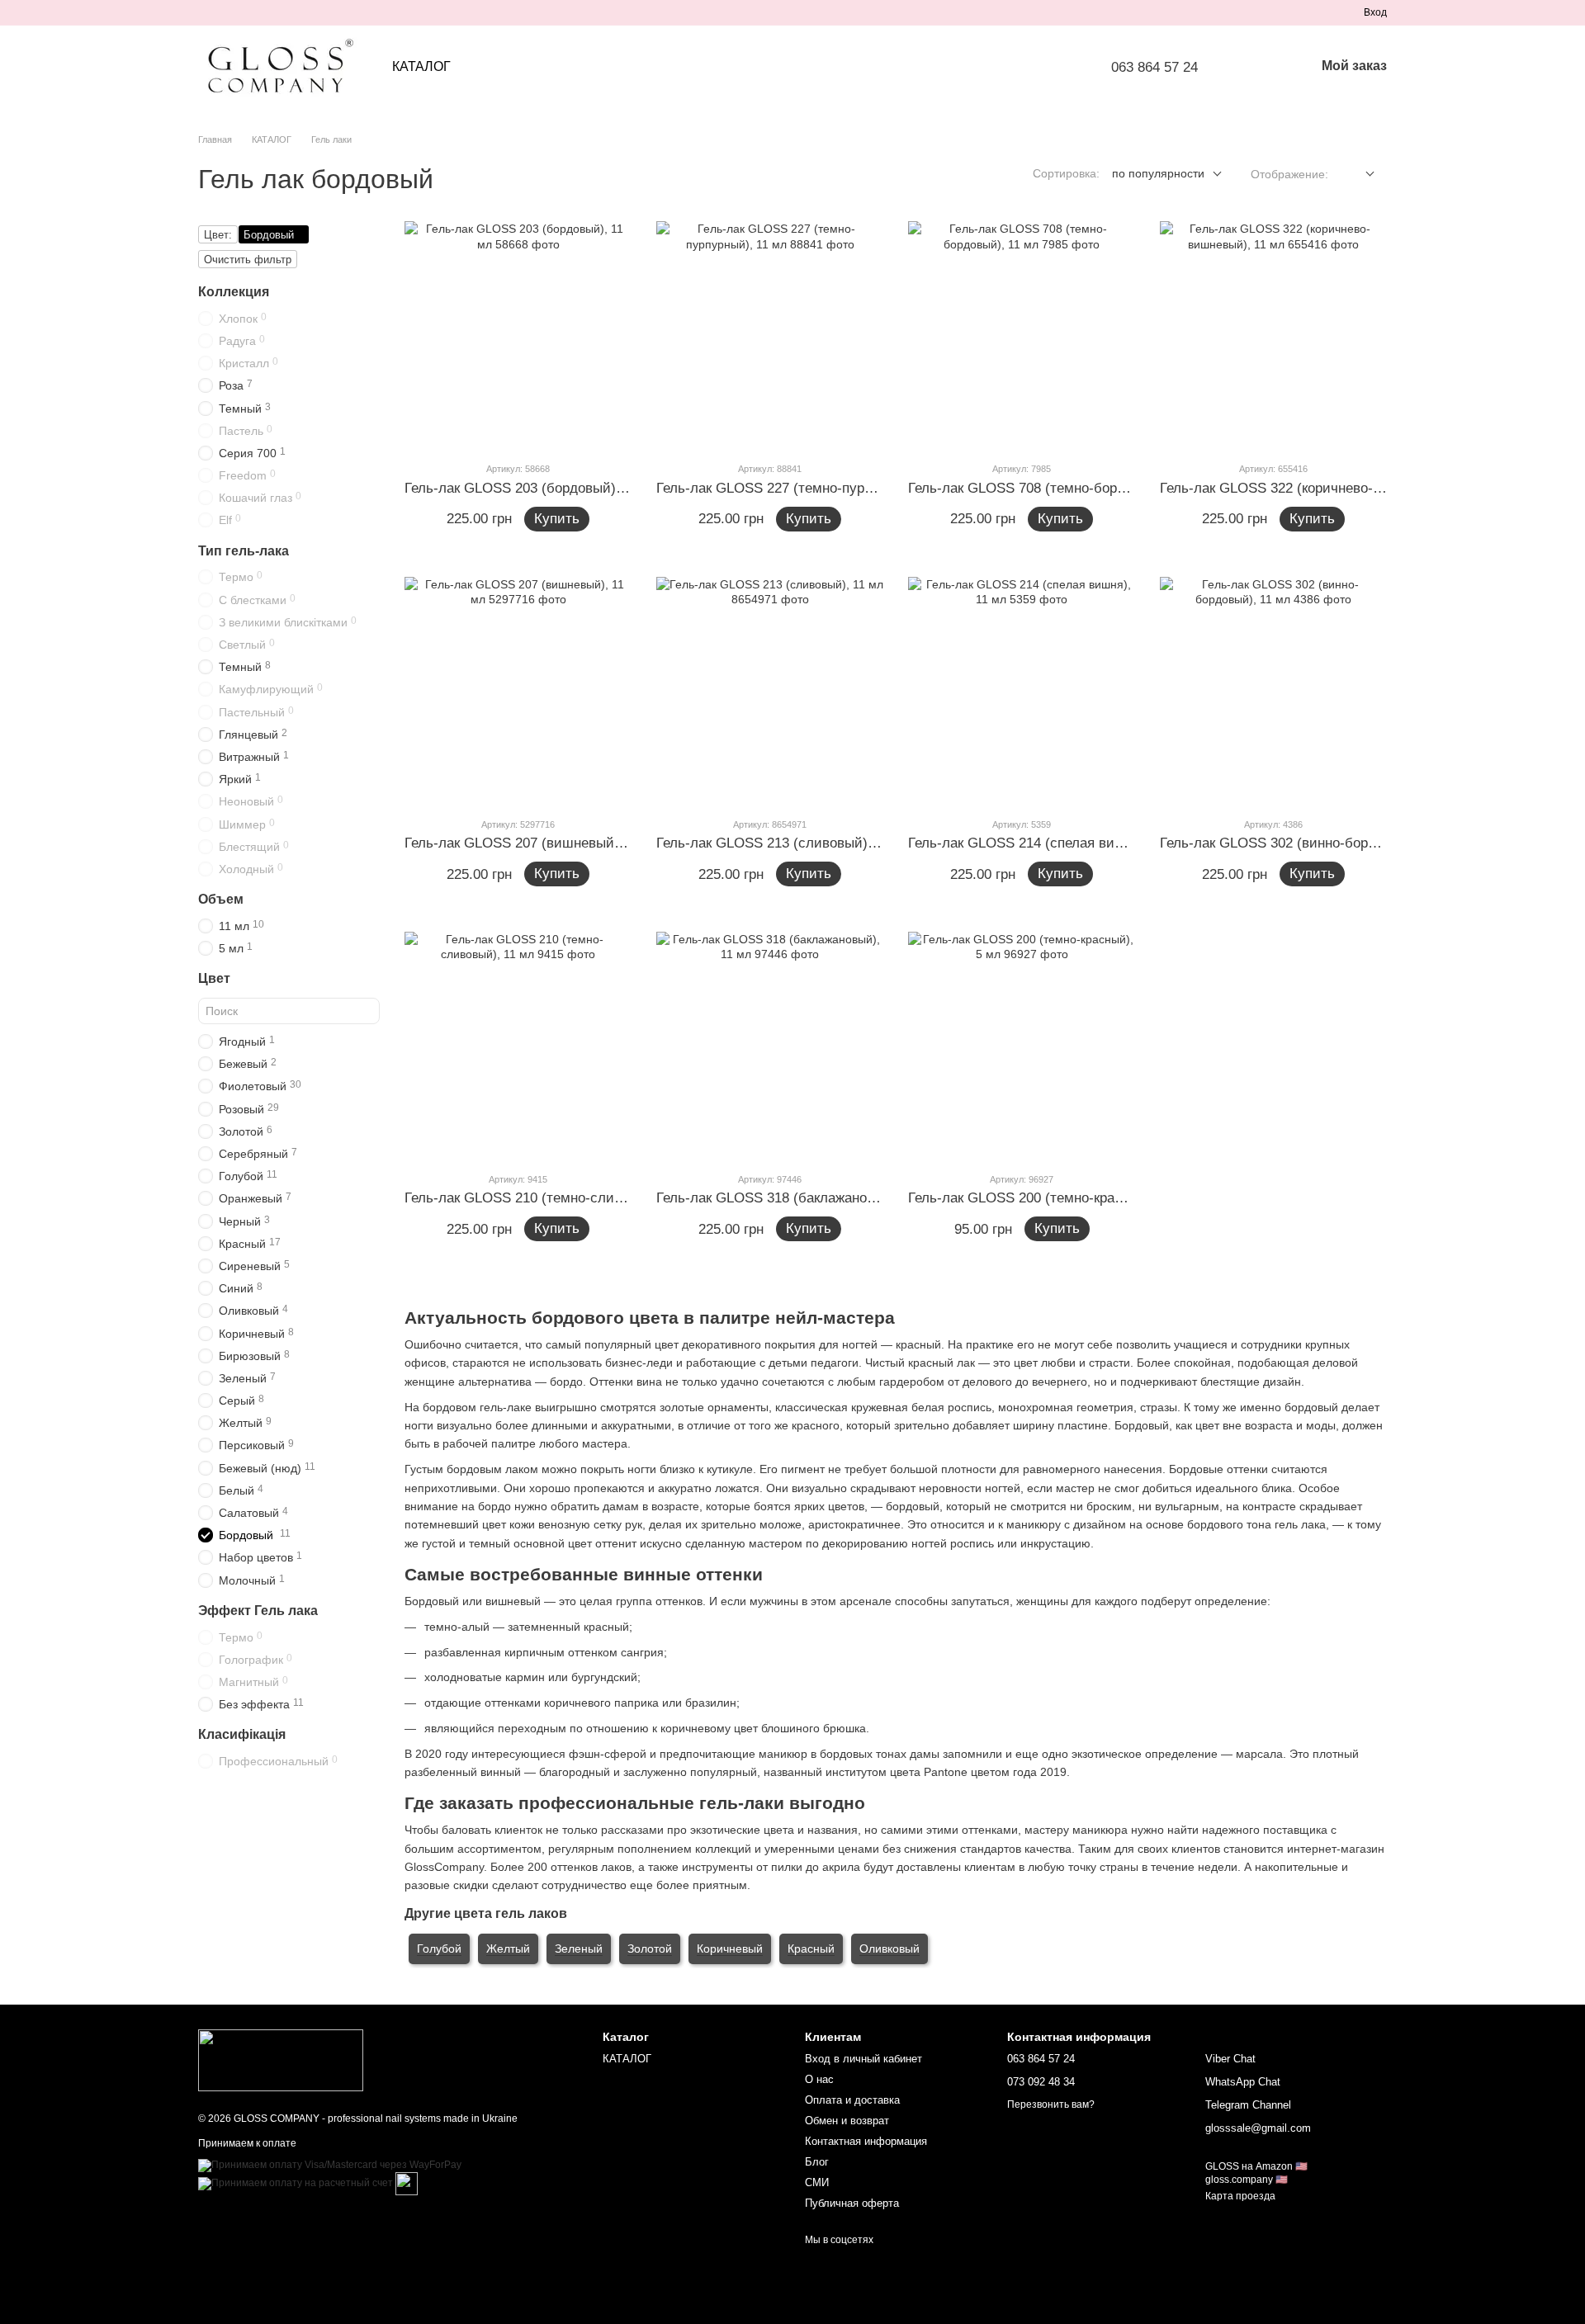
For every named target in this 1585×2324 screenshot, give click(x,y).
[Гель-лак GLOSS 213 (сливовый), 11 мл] (770, 690)
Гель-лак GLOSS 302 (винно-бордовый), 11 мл (1309, 843)
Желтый (508, 1948)
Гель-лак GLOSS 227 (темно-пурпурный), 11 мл (809, 488)
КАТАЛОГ (421, 66)
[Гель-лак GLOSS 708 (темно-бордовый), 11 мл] (1022, 335)
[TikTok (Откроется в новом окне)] (225, 12)
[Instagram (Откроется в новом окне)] (205, 12)
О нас (819, 2079)
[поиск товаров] (1259, 67)
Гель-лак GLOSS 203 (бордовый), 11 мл (532, 488)
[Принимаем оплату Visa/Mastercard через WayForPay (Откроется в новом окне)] (330, 2165)
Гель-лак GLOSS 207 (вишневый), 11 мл (534, 843)
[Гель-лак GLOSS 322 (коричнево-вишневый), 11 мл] (1273, 335)
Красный (811, 1948)
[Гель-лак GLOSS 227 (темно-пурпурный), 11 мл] (770, 335)
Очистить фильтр (248, 260)
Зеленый (579, 1948)
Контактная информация (866, 2141)
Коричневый (730, 1948)
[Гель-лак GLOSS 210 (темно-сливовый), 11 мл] (518, 1045)
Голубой (439, 1948)
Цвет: (218, 235)
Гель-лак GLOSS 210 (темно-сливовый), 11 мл (554, 1198)
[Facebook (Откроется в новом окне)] (244, 12)
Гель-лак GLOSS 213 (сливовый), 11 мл (784, 843)
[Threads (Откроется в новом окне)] (304, 12)
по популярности (1158, 173)
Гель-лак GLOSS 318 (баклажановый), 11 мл (799, 1198)
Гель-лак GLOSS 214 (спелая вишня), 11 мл (1049, 843)
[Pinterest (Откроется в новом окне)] (284, 12)
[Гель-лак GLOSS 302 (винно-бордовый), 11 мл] (1273, 690)
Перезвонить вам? (1051, 2104)
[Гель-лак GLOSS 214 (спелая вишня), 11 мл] (1022, 690)
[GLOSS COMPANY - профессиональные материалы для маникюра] (281, 2060)
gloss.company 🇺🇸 (1247, 2180)
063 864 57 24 (1154, 67)
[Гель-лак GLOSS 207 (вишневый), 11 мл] (518, 690)
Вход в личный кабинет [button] (863, 2059)
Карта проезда (1240, 2196)
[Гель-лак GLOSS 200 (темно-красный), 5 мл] (1022, 1045)
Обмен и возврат (847, 2121)
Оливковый (889, 1948)
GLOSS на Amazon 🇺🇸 (1256, 2166)
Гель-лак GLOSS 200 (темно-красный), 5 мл (1049, 1198)
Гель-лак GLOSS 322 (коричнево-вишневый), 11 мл (1325, 488)
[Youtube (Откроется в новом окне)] (264, 12)
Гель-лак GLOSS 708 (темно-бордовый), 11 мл (1058, 488)
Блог (817, 2162)
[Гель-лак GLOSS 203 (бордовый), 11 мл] (518, 335)
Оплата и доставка (852, 2100)
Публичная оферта (852, 2203)
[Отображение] (1358, 175)
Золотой (650, 1948)
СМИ (817, 2182)
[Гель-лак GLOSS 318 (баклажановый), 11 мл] (770, 1045)
